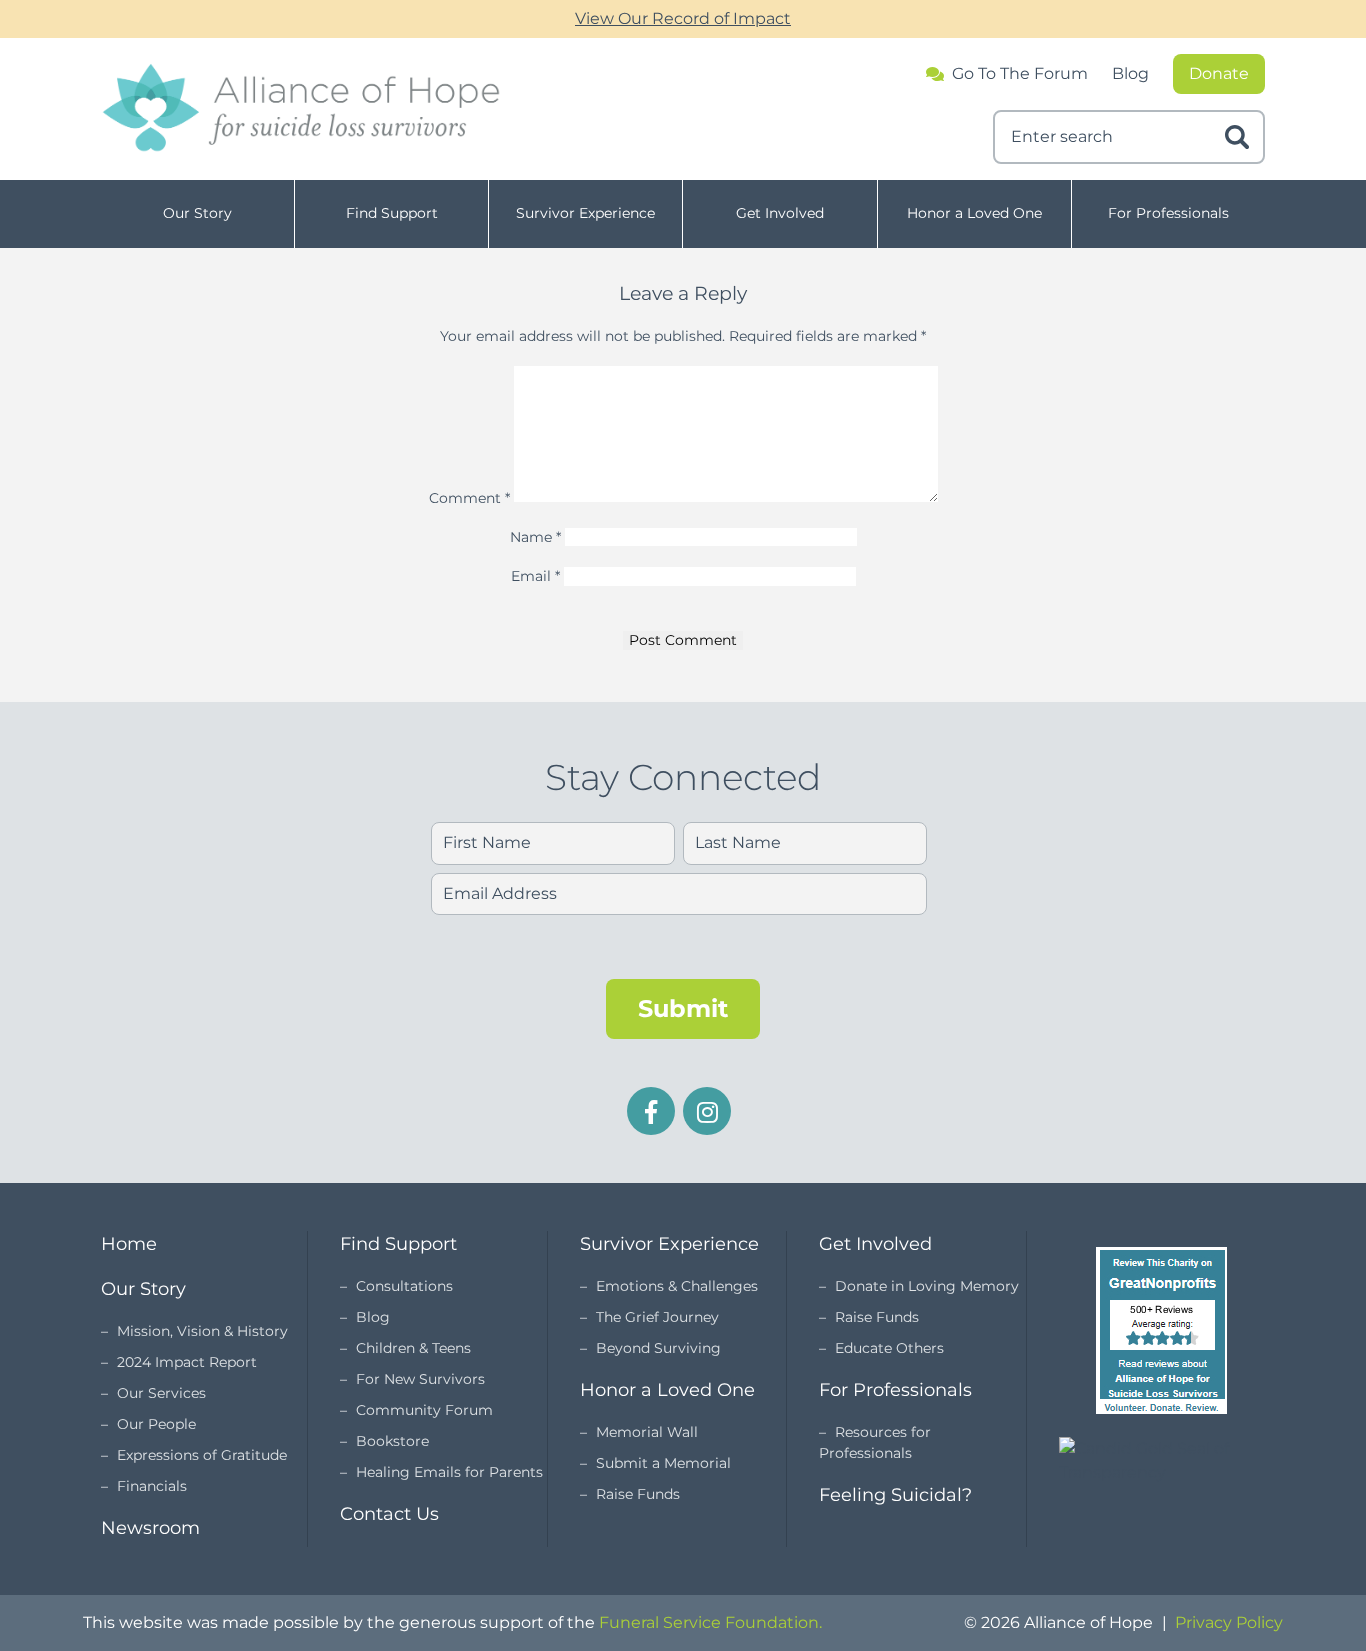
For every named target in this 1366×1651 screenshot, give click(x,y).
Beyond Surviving (658, 1348)
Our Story (197, 213)
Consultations (404, 1286)
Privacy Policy (1229, 1622)
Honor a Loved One (974, 213)
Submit (683, 1008)
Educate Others (889, 1348)
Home (129, 1244)
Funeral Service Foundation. (710, 1622)
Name (535, 537)
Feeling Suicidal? (895, 1495)
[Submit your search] (1237, 137)
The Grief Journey (657, 1317)
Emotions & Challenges (677, 1286)
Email (535, 576)
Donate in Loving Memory (927, 1286)
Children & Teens (413, 1348)
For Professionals (1168, 213)
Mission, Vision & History (202, 1331)
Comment (469, 497)
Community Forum (424, 1410)
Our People (156, 1424)
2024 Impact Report (187, 1362)
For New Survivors (420, 1379)
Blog (1130, 73)
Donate (1219, 73)
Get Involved (780, 213)
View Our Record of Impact (683, 18)
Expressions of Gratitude (202, 1455)
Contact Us (389, 1514)
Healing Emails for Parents (449, 1472)
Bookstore (392, 1441)
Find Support (392, 213)
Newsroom (150, 1528)
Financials (152, 1486)
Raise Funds (638, 1494)
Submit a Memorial (663, 1463)
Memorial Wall (647, 1432)
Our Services (161, 1393)
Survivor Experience (585, 213)
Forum (1020, 74)
